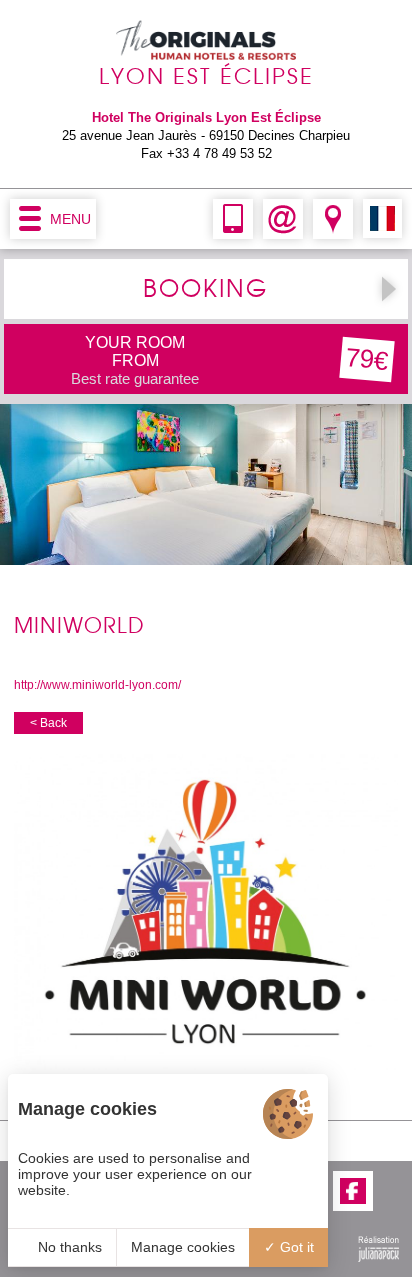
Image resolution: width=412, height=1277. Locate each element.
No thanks (68, 1247)
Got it (295, 1247)
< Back (48, 723)
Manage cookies (183, 1247)
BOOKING (205, 289)
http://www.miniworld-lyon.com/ (97, 685)
